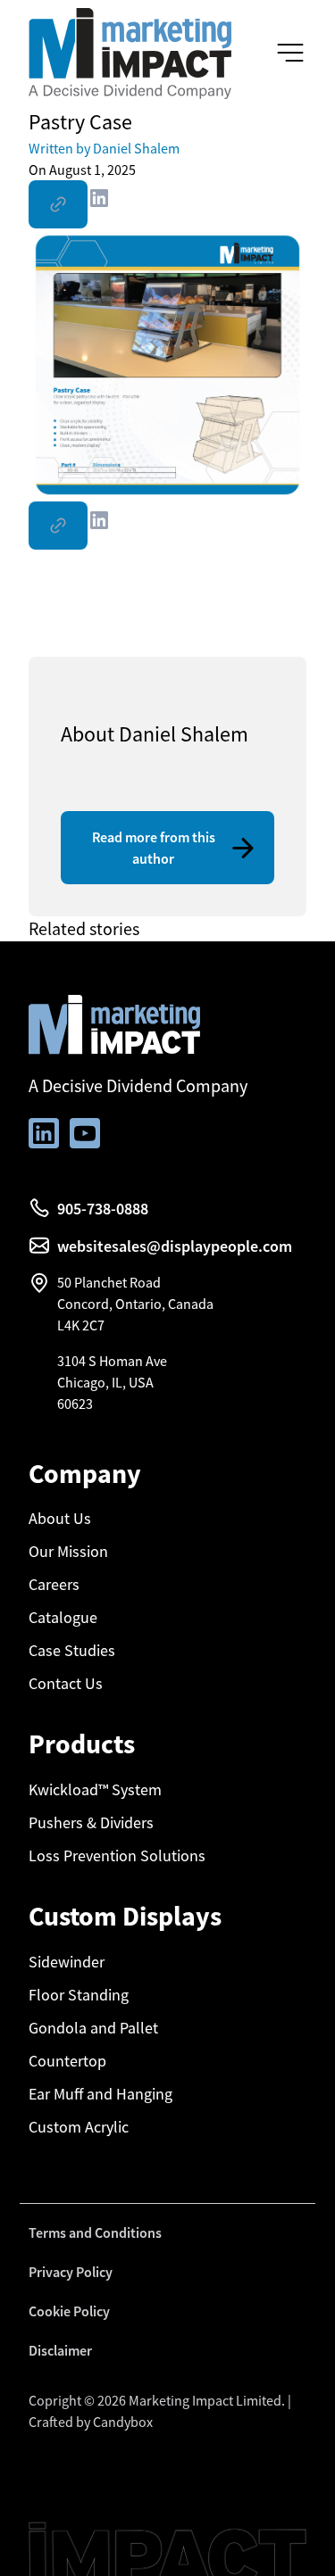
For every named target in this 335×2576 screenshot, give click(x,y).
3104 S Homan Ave (112, 1361)
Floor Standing (79, 1995)
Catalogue (63, 1618)
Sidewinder (67, 1962)
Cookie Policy (69, 2311)
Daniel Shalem (104, 148)
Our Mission (68, 1552)
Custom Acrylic (79, 2127)
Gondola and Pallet (93, 2028)
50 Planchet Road (109, 1282)
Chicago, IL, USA (105, 1382)
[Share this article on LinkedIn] (99, 202)
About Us (60, 1519)
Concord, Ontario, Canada (135, 1304)
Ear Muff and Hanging (100, 2094)
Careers (54, 1585)
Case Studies (72, 1651)
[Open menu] (290, 54)
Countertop (67, 2061)
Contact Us (66, 1684)
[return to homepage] (130, 52)
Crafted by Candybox (91, 2422)
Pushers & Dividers (91, 1823)
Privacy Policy (71, 2272)
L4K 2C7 (81, 1325)
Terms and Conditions (95, 2232)
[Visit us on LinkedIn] (44, 1133)
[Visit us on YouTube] (85, 1133)
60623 (75, 1404)
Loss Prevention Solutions (117, 1856)
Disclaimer (60, 2350)
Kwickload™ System (95, 1790)
